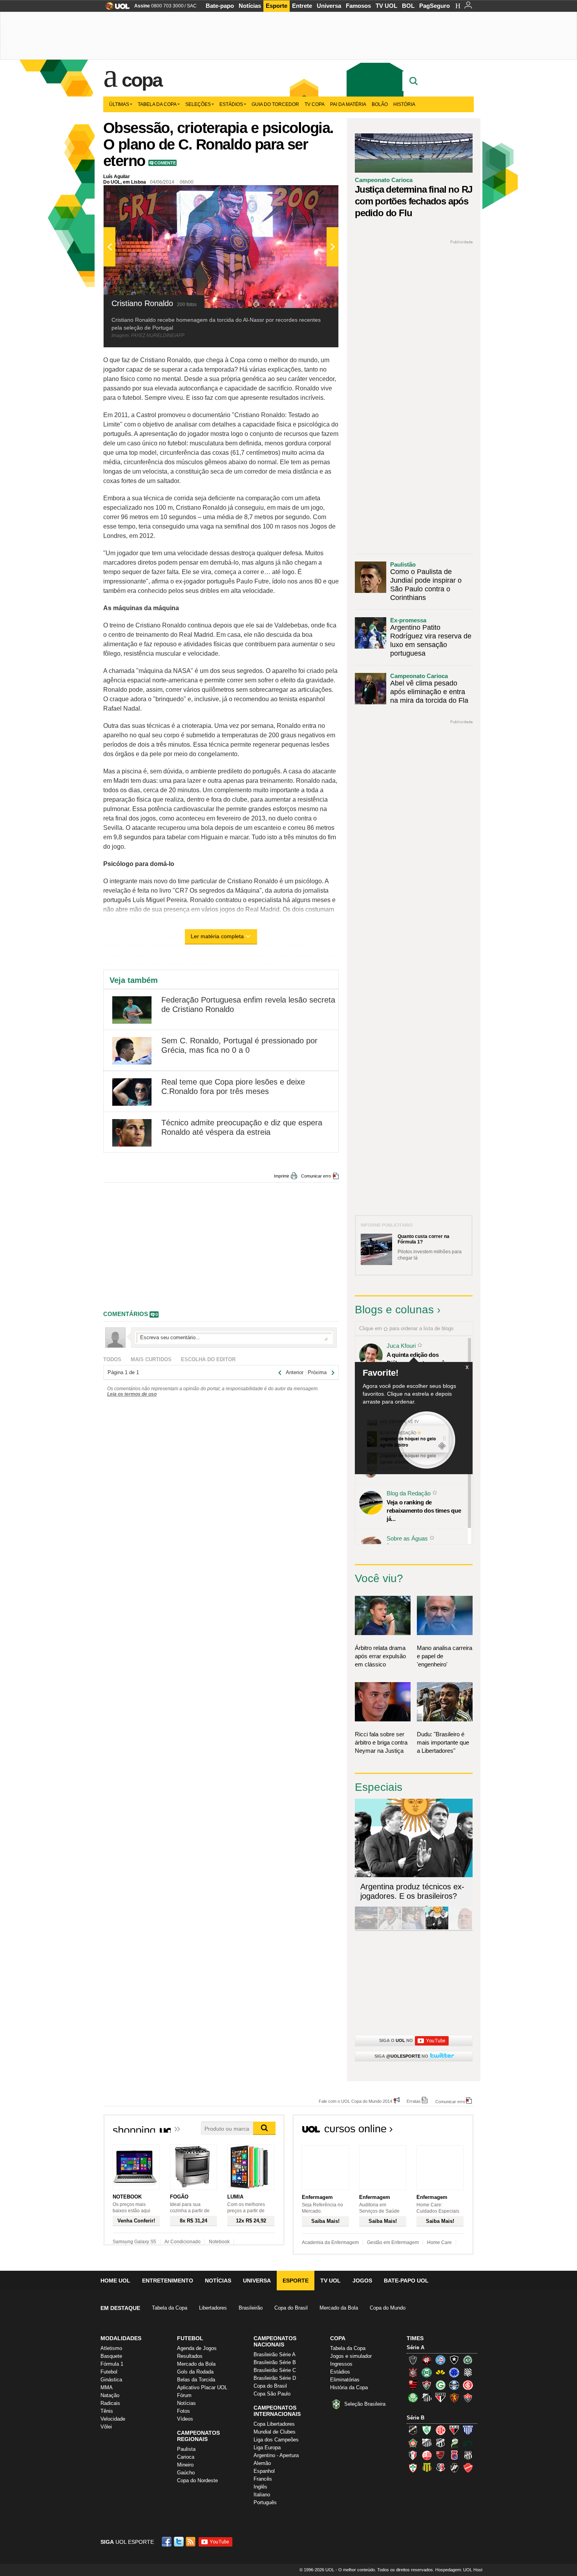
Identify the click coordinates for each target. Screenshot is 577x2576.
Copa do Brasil (291, 2308)
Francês (263, 2479)
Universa (329, 6)
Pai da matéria (348, 104)
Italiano (262, 2495)
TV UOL (386, 6)
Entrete (302, 6)
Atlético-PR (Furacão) (427, 2360)
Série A (415, 2347)
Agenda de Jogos (197, 2348)
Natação (110, 2395)
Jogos (362, 2281)
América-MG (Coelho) (427, 2430)
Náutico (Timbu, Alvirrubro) (427, 2455)
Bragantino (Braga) (427, 2443)
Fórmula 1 (112, 2364)
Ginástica (111, 2380)
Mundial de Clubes (275, 2432)
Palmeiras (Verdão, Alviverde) (413, 2397)
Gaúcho (186, 2473)
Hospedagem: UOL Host (459, 2570)
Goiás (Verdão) (440, 2385)
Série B (415, 2418)
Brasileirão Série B (275, 2362)
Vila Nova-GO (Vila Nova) (468, 2468)
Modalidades (121, 2338)
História (404, 104)
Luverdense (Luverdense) (454, 2443)
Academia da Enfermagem (330, 2242)
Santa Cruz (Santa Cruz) (440, 2468)
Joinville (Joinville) (413, 2455)
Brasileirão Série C (275, 2370)
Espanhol (264, 2471)
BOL (408, 6)
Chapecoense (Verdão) (468, 2360)
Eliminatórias (345, 2380)
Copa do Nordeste (197, 2480)
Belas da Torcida (196, 2380)
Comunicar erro (316, 1176)
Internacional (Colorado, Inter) (468, 2385)
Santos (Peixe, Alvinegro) (427, 2397)
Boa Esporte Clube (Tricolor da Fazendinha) (413, 2443)
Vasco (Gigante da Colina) (454, 2468)
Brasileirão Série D (275, 2378)
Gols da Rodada (195, 2372)
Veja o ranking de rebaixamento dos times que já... (424, 1510)
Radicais (110, 2403)
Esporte (277, 6)
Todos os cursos (447, 2131)
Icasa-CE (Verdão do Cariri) (468, 2443)
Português (265, 2502)
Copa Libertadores (274, 2424)
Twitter (179, 2542)
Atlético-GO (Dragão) (454, 2430)
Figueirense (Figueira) (468, 2372)
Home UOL (115, 2281)
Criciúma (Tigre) (440, 2372)
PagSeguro (435, 6)
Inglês (260, 2487)
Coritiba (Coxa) (427, 2372)
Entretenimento (168, 2281)
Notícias (250, 6)
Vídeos (185, 2419)
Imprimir (282, 1176)
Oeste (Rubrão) (440, 2455)
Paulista (186, 2449)
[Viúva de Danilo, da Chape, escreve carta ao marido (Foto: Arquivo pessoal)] (413, 1928)
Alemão (262, 2463)
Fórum (184, 2395)
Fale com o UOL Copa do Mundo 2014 (355, 2101)
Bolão (380, 104)
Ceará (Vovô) (440, 2443)
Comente (165, 163)
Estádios (231, 104)
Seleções (198, 104)
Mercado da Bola (339, 2308)
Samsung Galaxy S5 (134, 2242)
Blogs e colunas (394, 1310)
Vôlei (106, 2427)
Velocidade (113, 2419)
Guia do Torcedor (275, 104)
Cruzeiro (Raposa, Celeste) (454, 2372)
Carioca (186, 2457)
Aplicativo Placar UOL (202, 2387)
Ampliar (313, 195)
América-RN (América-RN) (440, 2430)
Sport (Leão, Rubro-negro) (454, 2397)
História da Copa (349, 2387)
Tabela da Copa (157, 104)
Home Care (439, 2242)
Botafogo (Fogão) (454, 2360)
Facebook (168, 2542)
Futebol (109, 2372)
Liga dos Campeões (276, 2440)
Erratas (414, 2101)
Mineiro (185, 2465)
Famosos (358, 6)
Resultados (190, 2356)
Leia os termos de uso (132, 1394)
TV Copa (315, 104)
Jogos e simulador (351, 2356)
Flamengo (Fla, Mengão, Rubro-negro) (413, 2385)
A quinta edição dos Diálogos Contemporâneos (422, 1359)
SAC (192, 6)
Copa (142, 80)
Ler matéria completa (217, 936)
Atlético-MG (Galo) (413, 2360)
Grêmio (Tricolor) (454, 2385)
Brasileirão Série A (275, 2354)
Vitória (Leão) (468, 2397)
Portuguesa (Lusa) (413, 2468)
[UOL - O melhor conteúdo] (115, 8)
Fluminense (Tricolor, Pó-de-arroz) (427, 2385)
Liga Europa (267, 2447)
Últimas (119, 104)
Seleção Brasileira (365, 2404)
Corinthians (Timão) (413, 2372)
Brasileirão (251, 2308)
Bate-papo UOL (406, 2281)
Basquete (111, 2356)
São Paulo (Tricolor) (440, 2397)
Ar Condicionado (183, 2242)
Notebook (219, 2242)
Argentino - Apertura (276, 2455)
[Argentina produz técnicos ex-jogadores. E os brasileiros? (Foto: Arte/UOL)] (437, 1928)
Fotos (184, 2411)
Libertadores (213, 2308)
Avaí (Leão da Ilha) (468, 2430)
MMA (107, 2387)
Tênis (107, 2411)
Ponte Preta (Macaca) (468, 2455)
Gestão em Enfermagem (393, 2242)
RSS (191, 2542)
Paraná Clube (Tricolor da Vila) (454, 2455)
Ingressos (341, 2364)
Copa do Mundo (388, 2308)
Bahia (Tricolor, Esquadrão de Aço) (440, 2360)
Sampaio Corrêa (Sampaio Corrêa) (427, 2468)
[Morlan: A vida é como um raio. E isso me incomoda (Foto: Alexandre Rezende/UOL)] (460, 1928)
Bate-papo (220, 6)
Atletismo (111, 2348)
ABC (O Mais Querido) (413, 2430)
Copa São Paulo (272, 2394)
